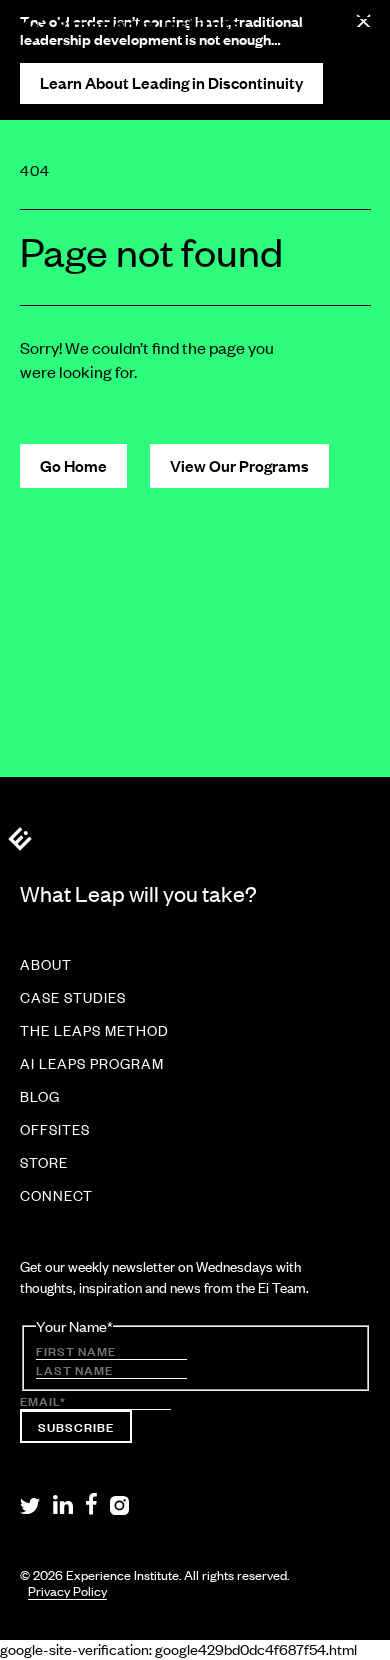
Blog (40, 1097)
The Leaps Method (94, 1031)
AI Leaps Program (92, 1064)
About (46, 965)
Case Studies (73, 998)
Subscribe (76, 1426)
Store (44, 1163)
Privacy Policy (67, 1591)
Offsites (55, 1130)
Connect (56, 1196)
